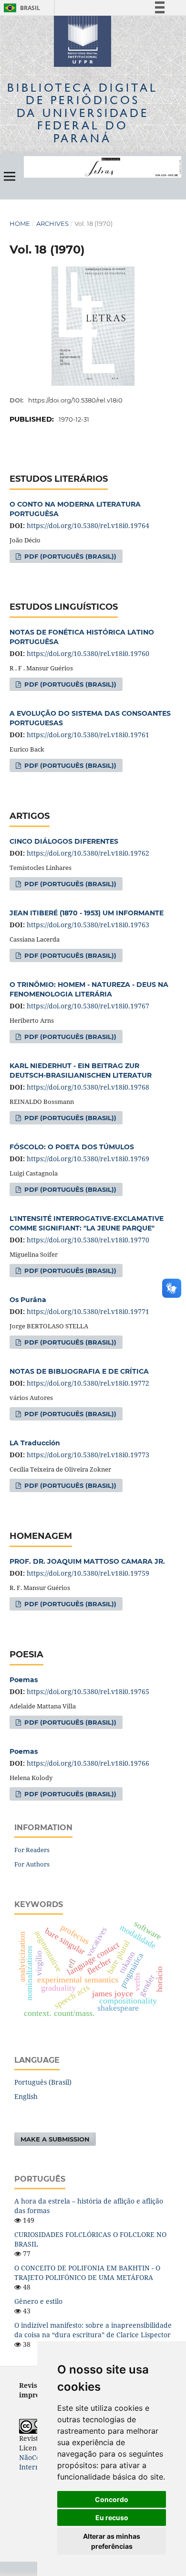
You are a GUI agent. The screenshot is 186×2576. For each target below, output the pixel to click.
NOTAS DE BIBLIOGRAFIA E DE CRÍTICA (79, 1371)
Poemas (24, 1680)
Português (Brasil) (43, 2082)
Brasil (20, 8)
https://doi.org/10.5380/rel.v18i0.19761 (88, 735)
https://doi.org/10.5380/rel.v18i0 (75, 400)
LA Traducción (35, 1443)
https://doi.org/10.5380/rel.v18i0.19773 (88, 1455)
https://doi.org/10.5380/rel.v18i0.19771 (88, 1311)
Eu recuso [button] (112, 2518)
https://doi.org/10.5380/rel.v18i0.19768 (88, 1087)
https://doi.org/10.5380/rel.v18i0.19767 (88, 1006)
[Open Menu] (10, 176)
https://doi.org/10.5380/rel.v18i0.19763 (88, 925)
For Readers (32, 1850)
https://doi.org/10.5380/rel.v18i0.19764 (88, 525)
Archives (52, 223)
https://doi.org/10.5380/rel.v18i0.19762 (88, 853)
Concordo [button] (112, 2499)
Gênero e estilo (38, 2301)
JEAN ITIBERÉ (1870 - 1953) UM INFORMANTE (87, 913)
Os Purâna (28, 1300)
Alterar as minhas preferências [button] (112, 2541)
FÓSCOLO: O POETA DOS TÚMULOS (72, 1147)
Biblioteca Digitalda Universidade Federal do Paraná (83, 113)
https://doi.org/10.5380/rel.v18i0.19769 (88, 1159)
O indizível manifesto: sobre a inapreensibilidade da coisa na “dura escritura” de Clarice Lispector (93, 2330)
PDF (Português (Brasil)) (69, 556)
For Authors (32, 1864)
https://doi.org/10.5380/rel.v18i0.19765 (88, 1691)
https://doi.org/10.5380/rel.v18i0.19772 (88, 1383)
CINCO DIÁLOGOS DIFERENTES (64, 841)
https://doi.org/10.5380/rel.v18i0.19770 (88, 1240)
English (26, 2096)
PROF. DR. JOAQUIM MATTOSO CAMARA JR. (87, 1561)
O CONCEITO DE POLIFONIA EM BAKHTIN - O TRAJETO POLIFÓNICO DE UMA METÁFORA (87, 2273)
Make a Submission (55, 2139)
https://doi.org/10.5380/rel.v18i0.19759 (88, 1573)
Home (20, 223)
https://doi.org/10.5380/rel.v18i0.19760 (88, 653)
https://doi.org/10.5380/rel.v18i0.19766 (88, 1763)
